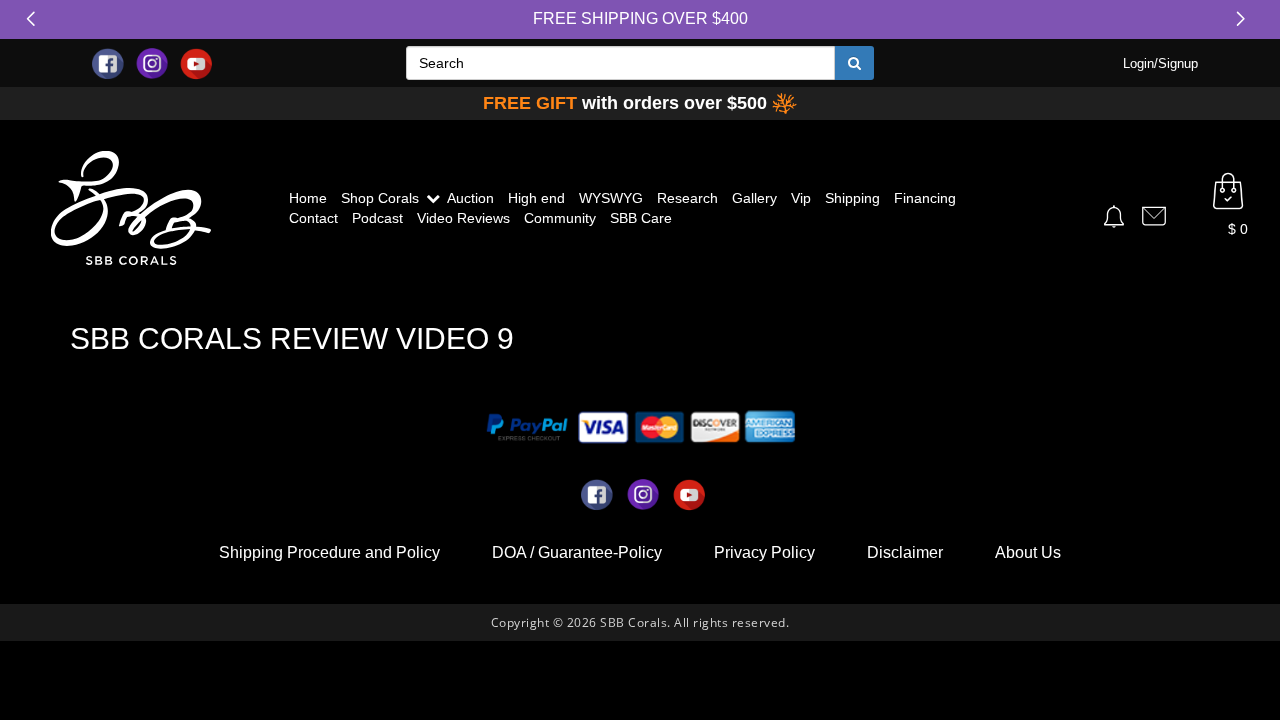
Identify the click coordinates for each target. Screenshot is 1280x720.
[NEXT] (1245, 19)
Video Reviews (463, 218)
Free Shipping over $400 (640, 18)
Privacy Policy (764, 552)
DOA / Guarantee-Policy (577, 552)
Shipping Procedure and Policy (329, 552)
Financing (925, 198)
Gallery (754, 198)
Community (560, 218)
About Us (1028, 552)
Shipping (852, 198)
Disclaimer (905, 552)
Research (687, 198)
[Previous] (35, 19)
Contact (313, 218)
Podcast (377, 218)
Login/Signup (1160, 63)
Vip (801, 198)
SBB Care (641, 218)
